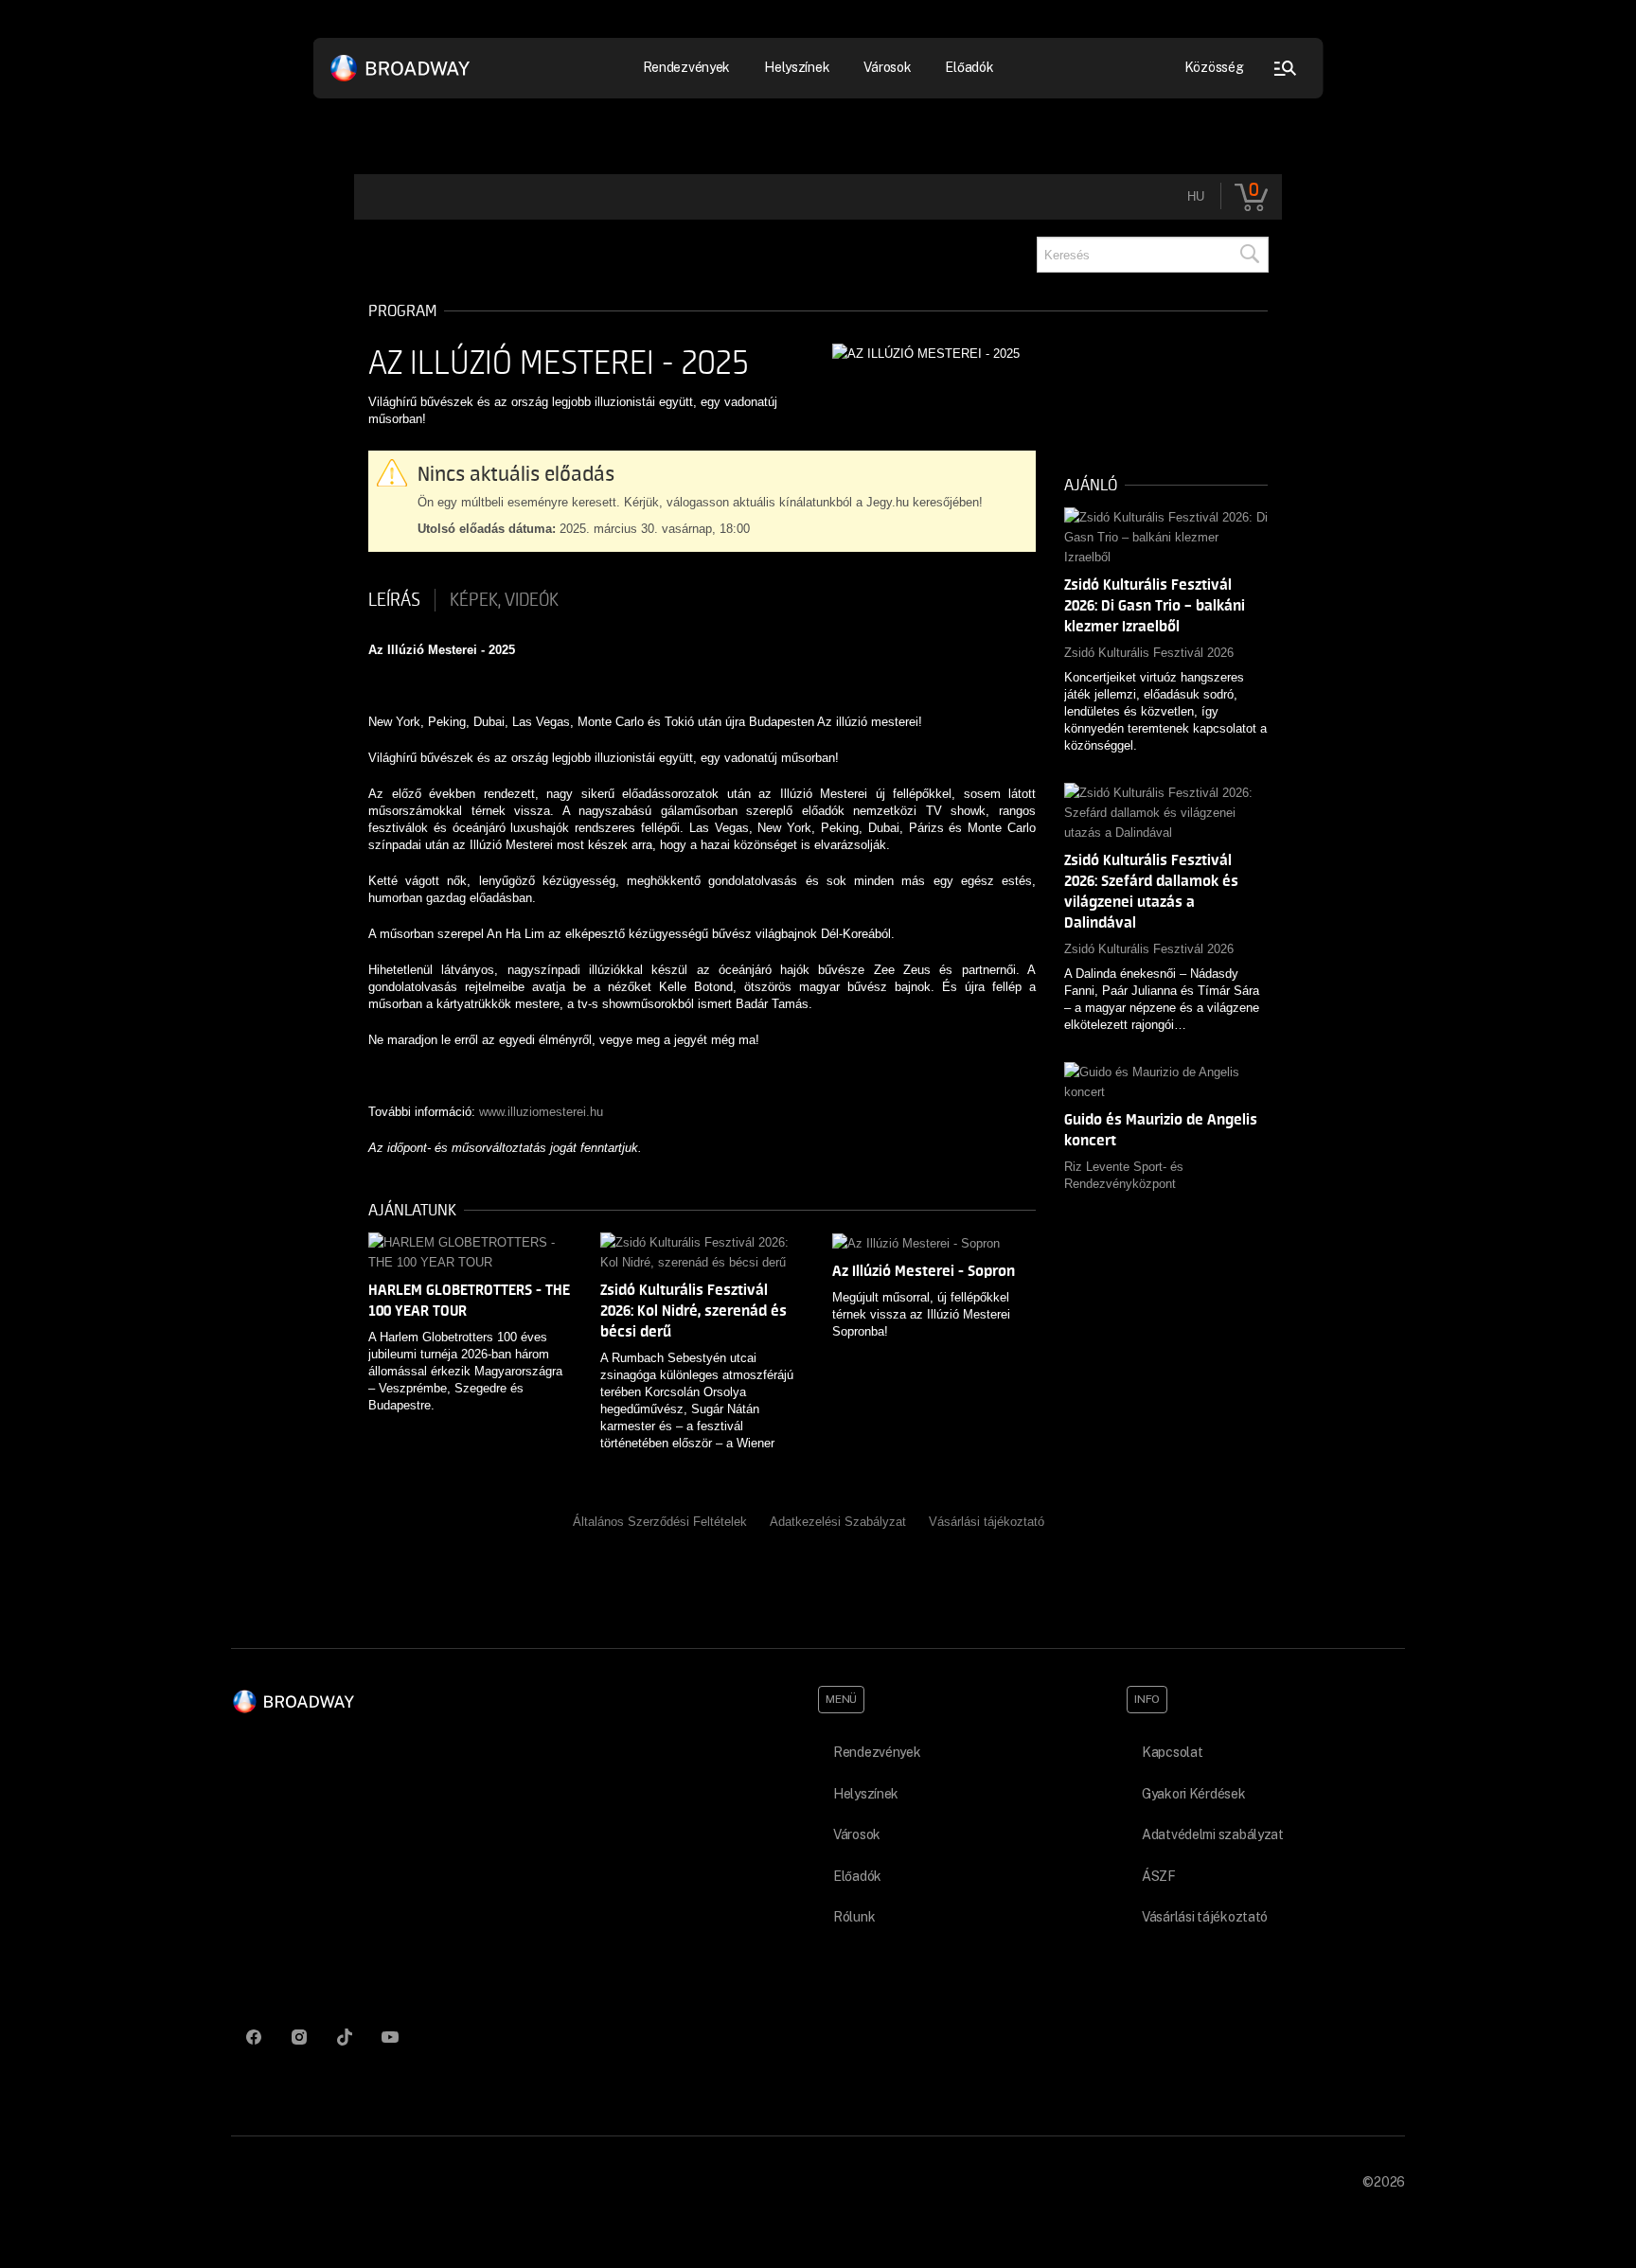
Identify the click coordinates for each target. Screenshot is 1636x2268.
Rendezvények (877, 1752)
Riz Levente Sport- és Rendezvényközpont (1124, 1175)
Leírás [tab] (394, 600)
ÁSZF (1159, 1876)
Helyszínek (797, 67)
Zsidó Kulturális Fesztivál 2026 (1149, 653)
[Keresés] (1249, 255)
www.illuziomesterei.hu (541, 1112)
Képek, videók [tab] (504, 600)
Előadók (969, 67)
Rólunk (854, 1917)
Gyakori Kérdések (1194, 1794)
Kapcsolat (1172, 1752)
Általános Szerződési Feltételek (660, 1522)
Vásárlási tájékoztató (987, 1522)
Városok (887, 67)
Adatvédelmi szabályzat (1213, 1834)
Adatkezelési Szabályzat (838, 1522)
